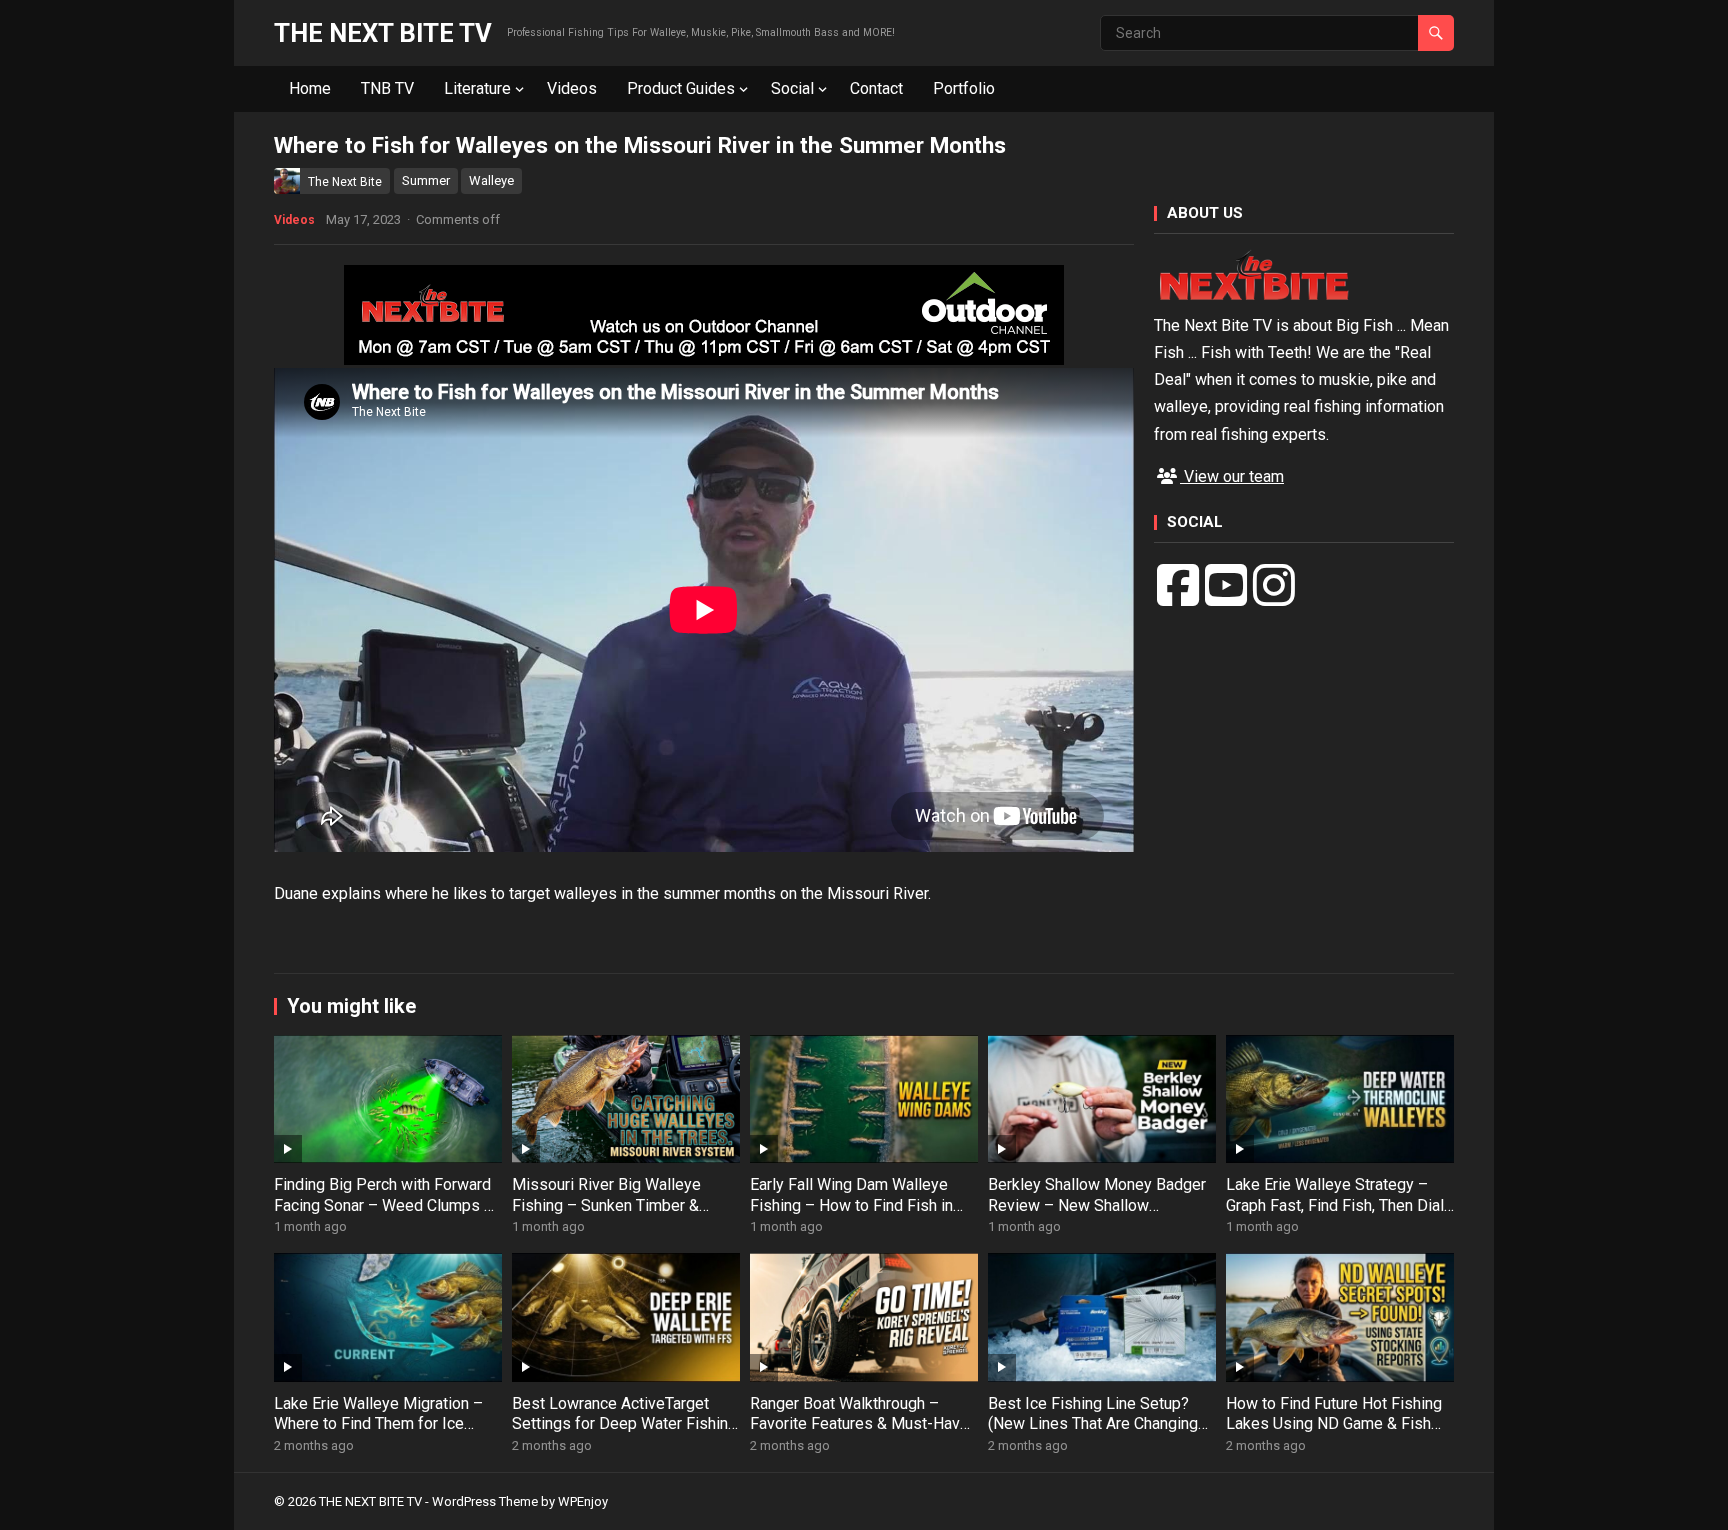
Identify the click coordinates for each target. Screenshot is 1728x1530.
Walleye (491, 180)
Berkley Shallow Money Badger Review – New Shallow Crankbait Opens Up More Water (1100, 1205)
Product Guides (681, 88)
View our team (1232, 476)
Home (310, 88)
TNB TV (387, 88)
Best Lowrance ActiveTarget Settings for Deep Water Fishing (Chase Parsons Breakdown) (624, 1424)
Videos (572, 88)
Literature (477, 88)
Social (792, 88)
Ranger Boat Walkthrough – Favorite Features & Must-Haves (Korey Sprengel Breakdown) (864, 1424)
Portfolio (964, 88)
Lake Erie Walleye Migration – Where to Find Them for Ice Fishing (378, 1424)
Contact (876, 88)
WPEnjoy (583, 1501)
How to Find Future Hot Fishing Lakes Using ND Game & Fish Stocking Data (1334, 1424)
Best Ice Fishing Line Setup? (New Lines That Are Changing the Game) (1093, 1424)
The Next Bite (345, 182)
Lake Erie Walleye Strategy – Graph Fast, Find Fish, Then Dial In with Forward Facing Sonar (1335, 1205)
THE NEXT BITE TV (383, 33)
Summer (426, 180)
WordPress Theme (485, 1501)
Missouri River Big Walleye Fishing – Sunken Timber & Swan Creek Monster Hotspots (620, 1205)
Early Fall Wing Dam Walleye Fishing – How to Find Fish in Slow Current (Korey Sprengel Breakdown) (853, 1215)
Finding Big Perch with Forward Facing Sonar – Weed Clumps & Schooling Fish (384, 1205)
